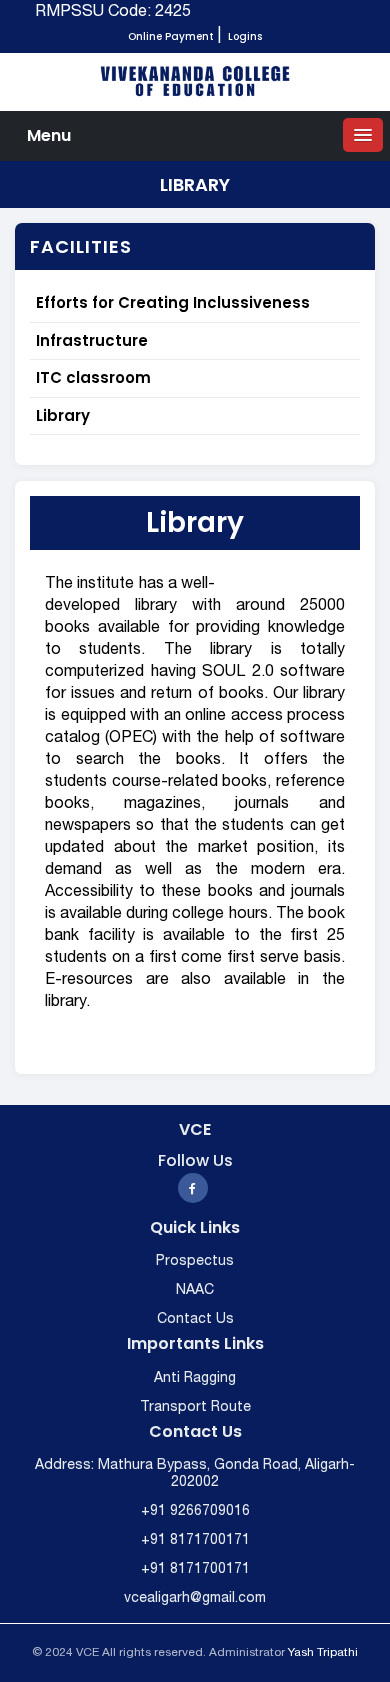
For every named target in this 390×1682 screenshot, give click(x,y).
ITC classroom (93, 377)
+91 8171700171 (195, 1540)
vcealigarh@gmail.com (195, 1598)
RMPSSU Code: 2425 (113, 12)
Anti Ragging (195, 1378)
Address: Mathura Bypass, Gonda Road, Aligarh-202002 (195, 1474)
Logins (245, 36)
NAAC (195, 1290)
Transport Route (195, 1407)
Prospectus (195, 1261)
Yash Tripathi (323, 1652)
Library (63, 415)
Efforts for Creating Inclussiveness (173, 302)
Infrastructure (92, 340)
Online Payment (171, 36)
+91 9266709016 (195, 1511)
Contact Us (195, 1319)
